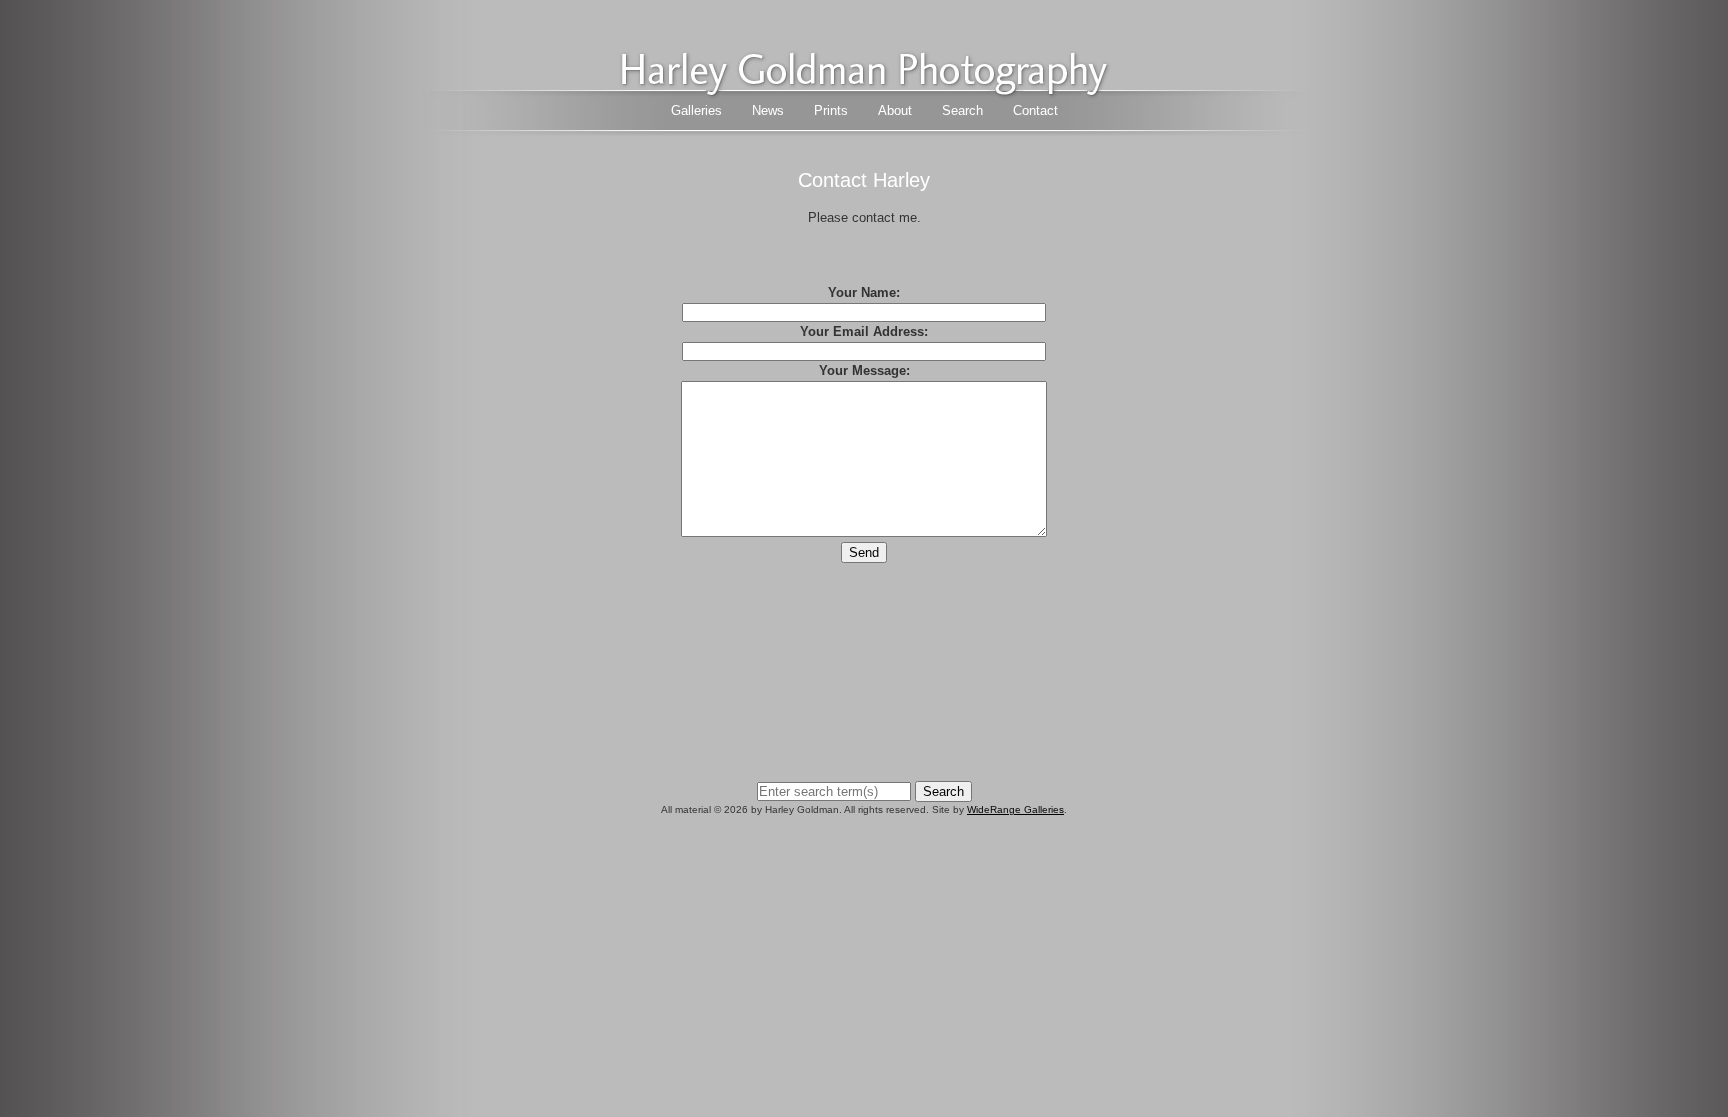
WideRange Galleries (1015, 809)
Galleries (696, 110)
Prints (831, 110)
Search (962, 110)
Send (864, 552)
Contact (1035, 110)
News (768, 110)
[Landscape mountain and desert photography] (864, 90)
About (895, 110)
